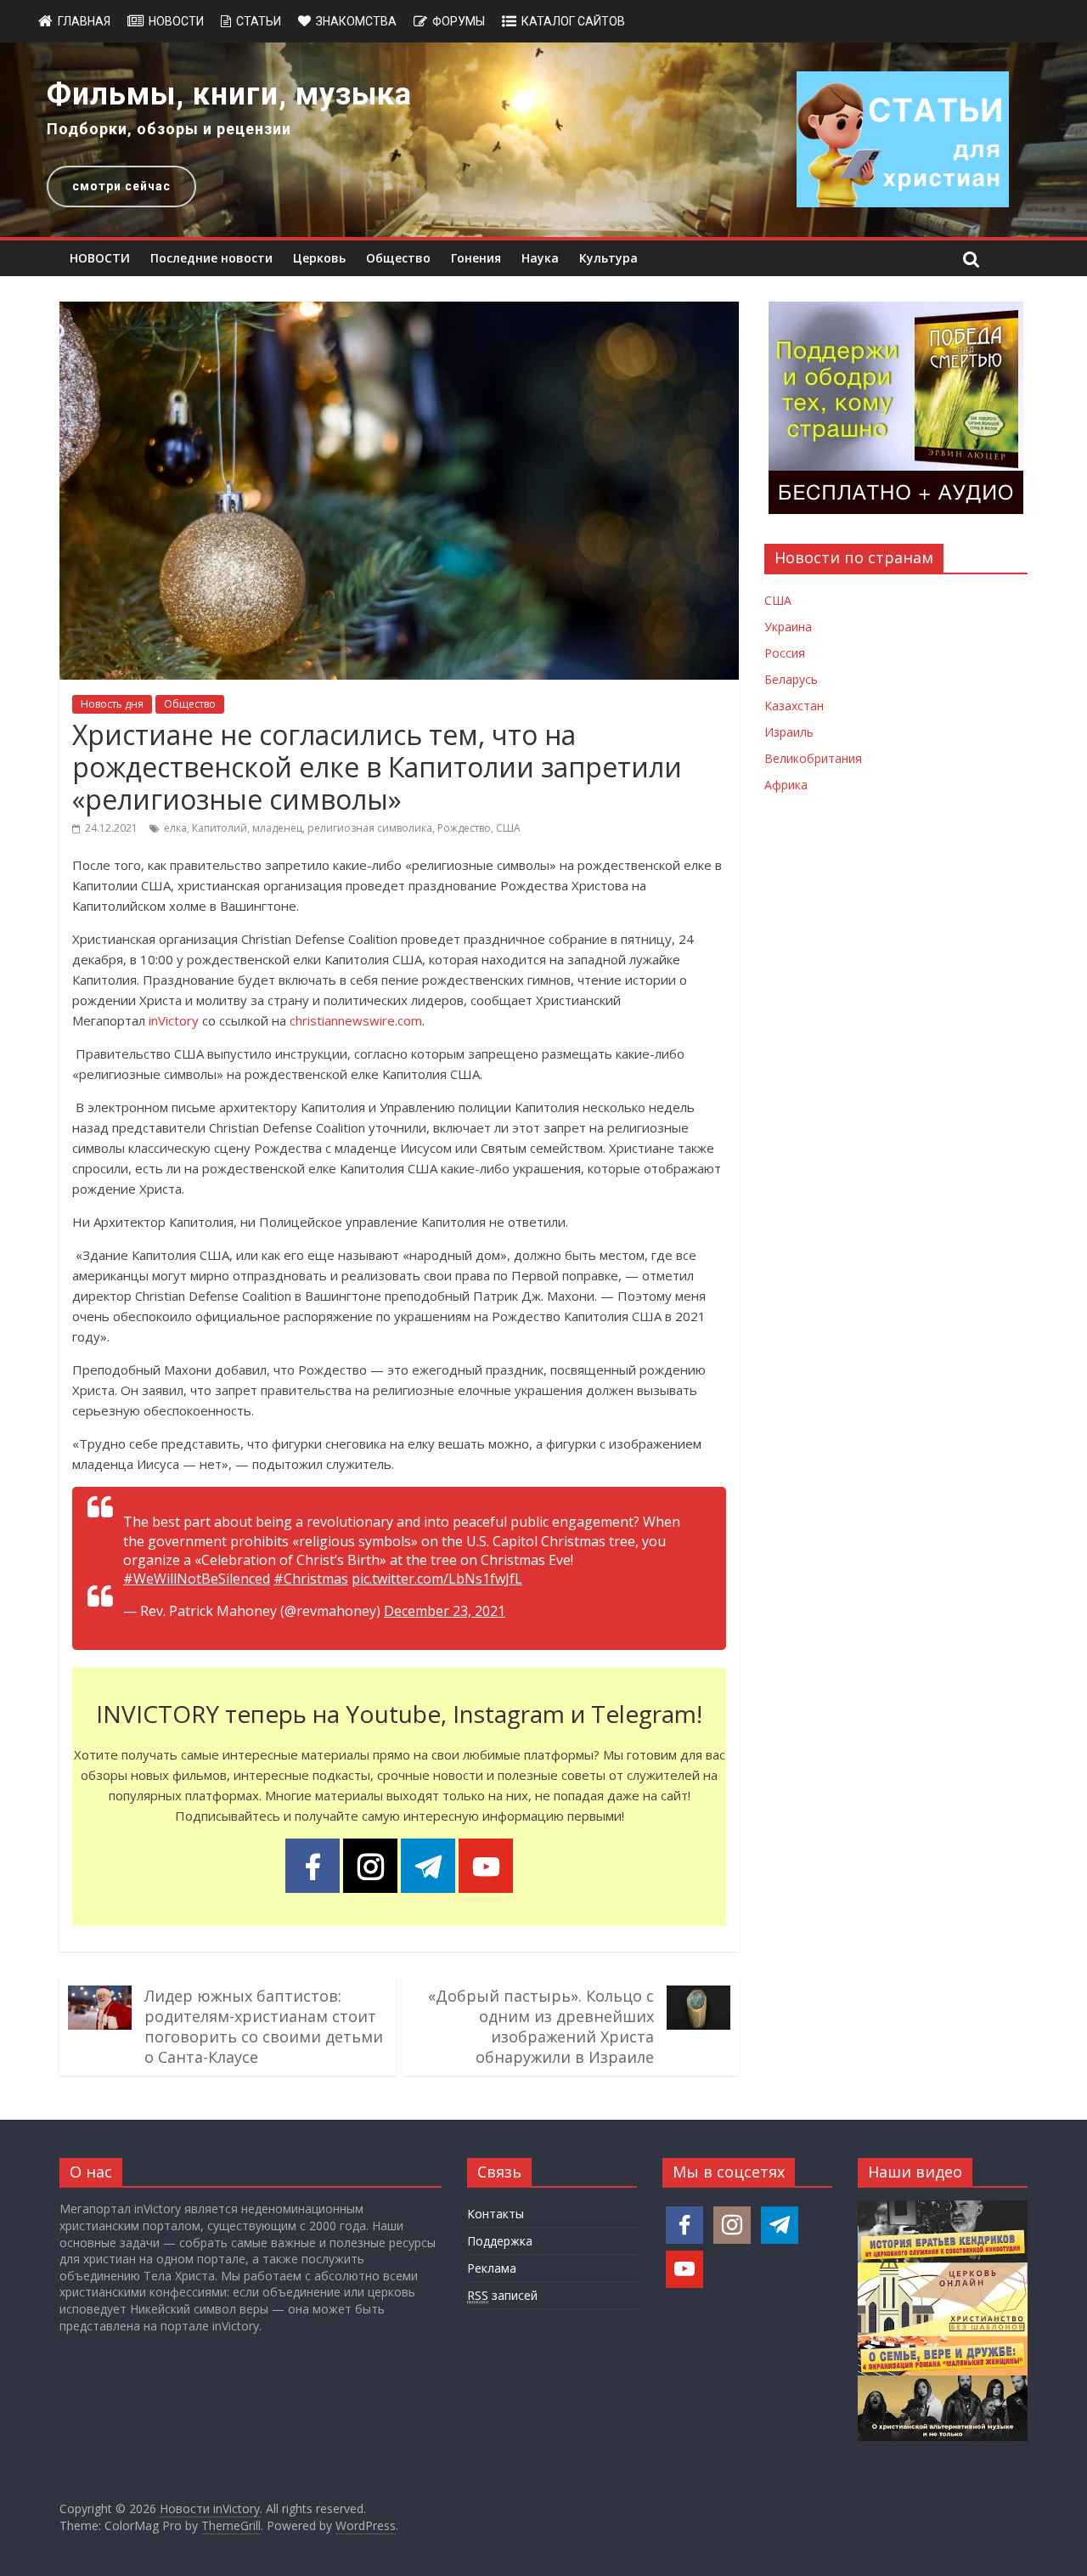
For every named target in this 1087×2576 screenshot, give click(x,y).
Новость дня (112, 704)
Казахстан (794, 706)
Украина (788, 627)
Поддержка (500, 2241)
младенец (277, 828)
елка (175, 828)
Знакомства (356, 21)
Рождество (464, 828)
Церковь (319, 258)
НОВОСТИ (100, 258)
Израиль (789, 732)
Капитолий (220, 828)
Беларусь (791, 679)
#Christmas (311, 1579)
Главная (84, 21)
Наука (540, 258)
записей (502, 2295)
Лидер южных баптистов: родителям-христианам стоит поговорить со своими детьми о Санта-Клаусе (264, 2026)
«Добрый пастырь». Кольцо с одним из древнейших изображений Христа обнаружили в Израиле (541, 2026)
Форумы (459, 21)
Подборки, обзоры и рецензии (169, 129)
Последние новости (211, 258)
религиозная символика (370, 828)
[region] (543, 140)
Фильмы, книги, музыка (229, 94)
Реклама (492, 2268)
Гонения (476, 258)
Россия (785, 653)
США (508, 828)
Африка (786, 785)
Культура (608, 258)
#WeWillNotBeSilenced (197, 1579)
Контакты (496, 2214)
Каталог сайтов (573, 21)
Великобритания (813, 758)
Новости (176, 21)
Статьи (259, 21)
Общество (398, 258)
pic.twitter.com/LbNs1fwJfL (437, 1579)
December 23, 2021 (445, 1611)
